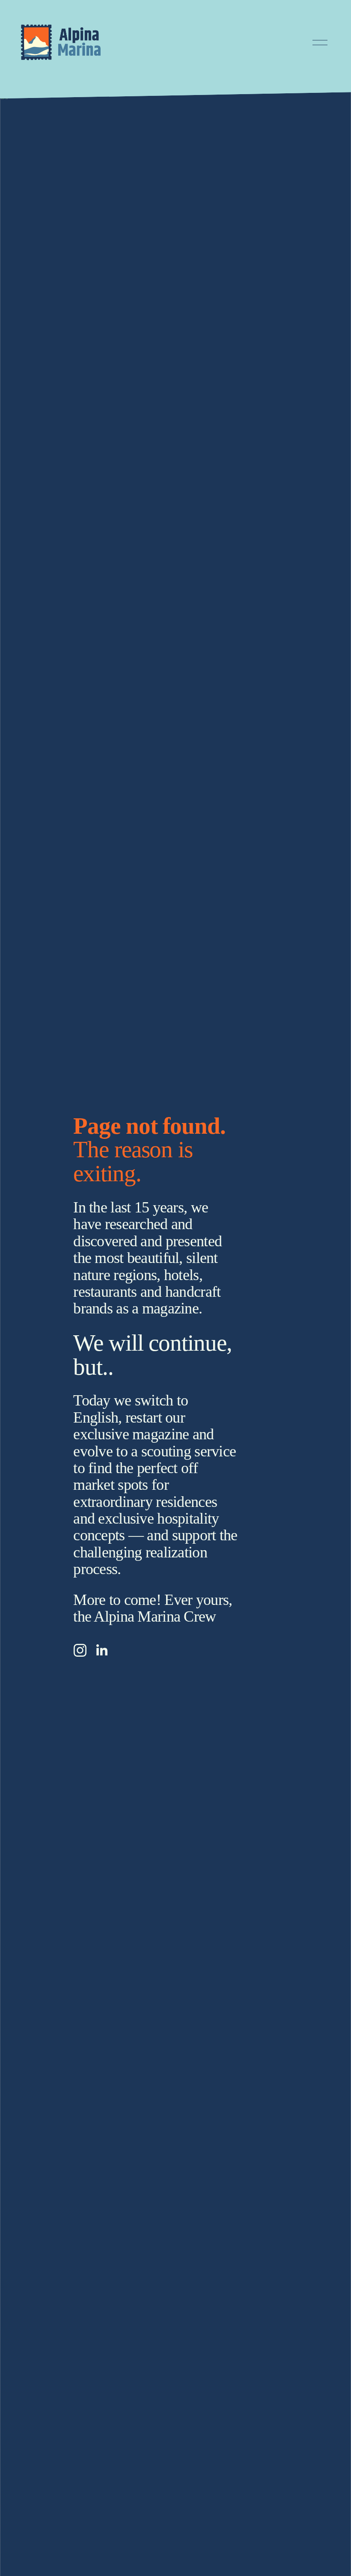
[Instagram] (80, 1650)
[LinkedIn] (101, 1650)
